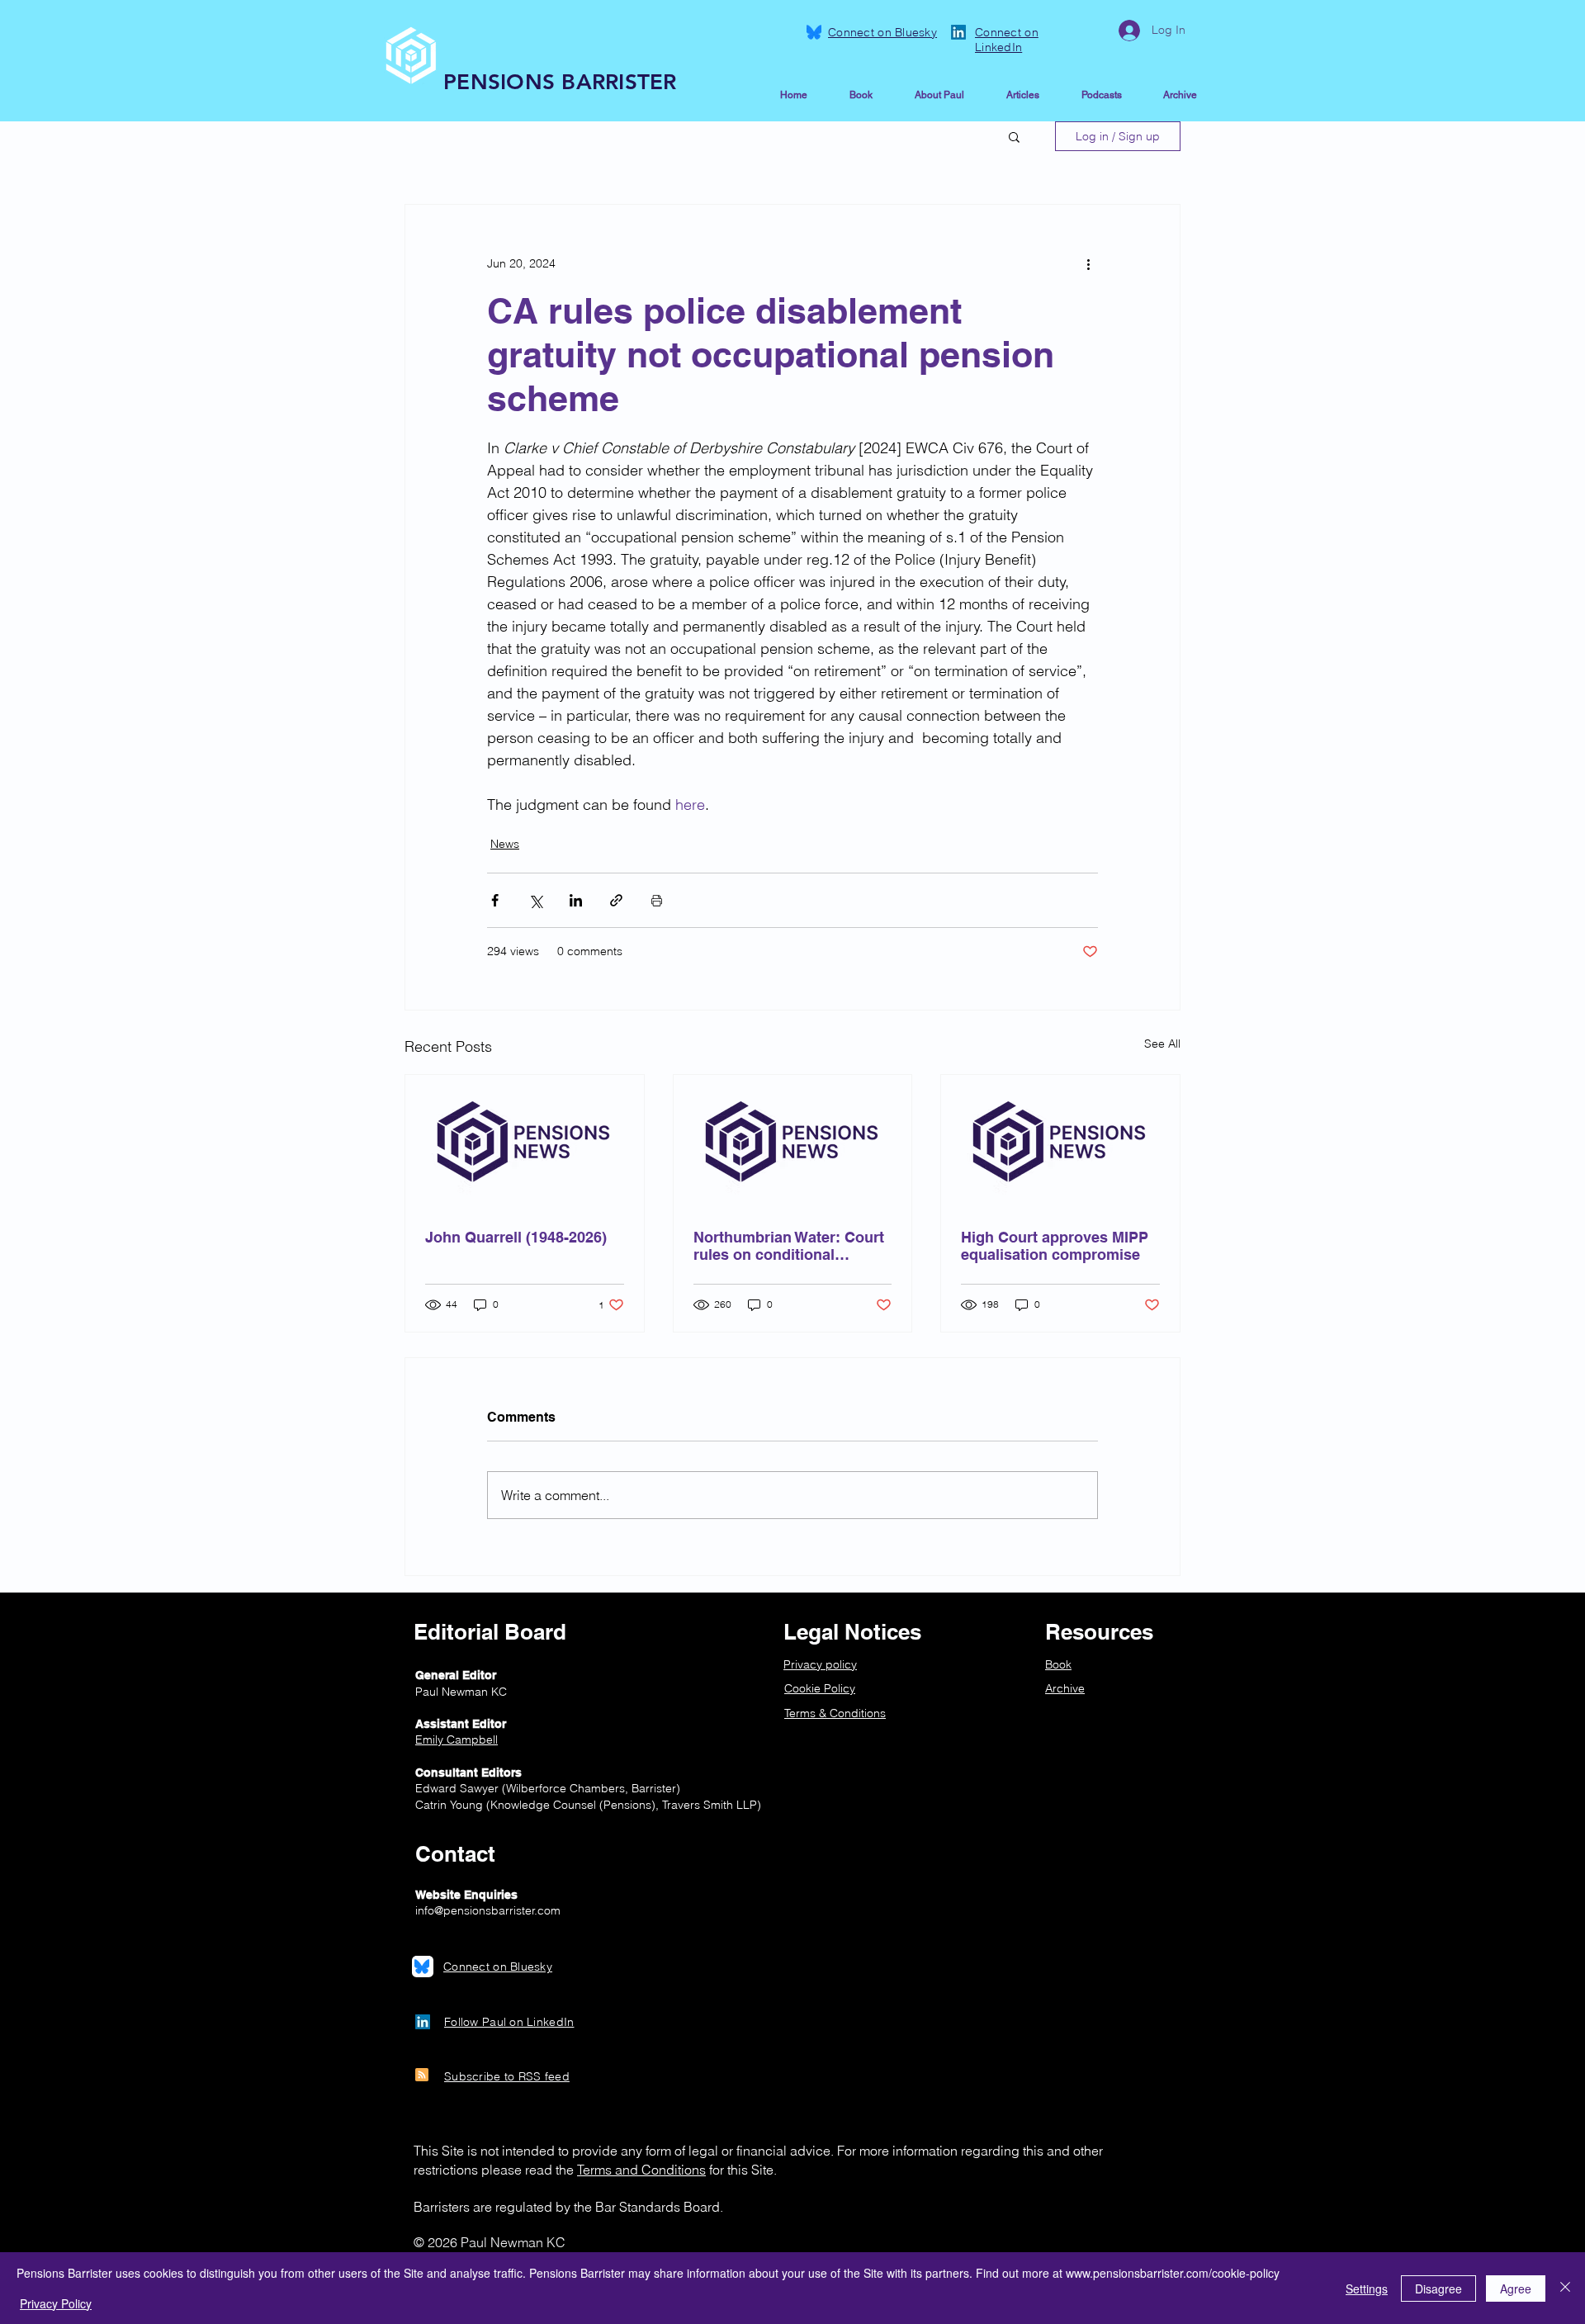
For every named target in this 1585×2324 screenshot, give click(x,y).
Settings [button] (1367, 2289)
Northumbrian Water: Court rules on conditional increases (789, 1246)
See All (1162, 1044)
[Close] (1565, 2288)
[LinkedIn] (958, 32)
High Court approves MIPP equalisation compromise (1055, 1246)
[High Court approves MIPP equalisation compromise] (1060, 1142)
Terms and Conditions (641, 2170)
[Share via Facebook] (495, 900)
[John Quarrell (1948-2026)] (525, 1142)
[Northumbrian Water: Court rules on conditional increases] (793, 1142)
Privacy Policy (56, 2303)
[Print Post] (657, 900)
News (505, 844)
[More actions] (1088, 264)
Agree (1516, 2289)
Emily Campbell (457, 1739)
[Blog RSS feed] (422, 2076)
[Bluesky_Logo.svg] (814, 32)
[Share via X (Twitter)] (535, 900)
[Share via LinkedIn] (576, 900)
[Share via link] (616, 900)
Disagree (1438, 2289)
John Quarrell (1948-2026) (516, 1237)
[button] (1014, 136)
